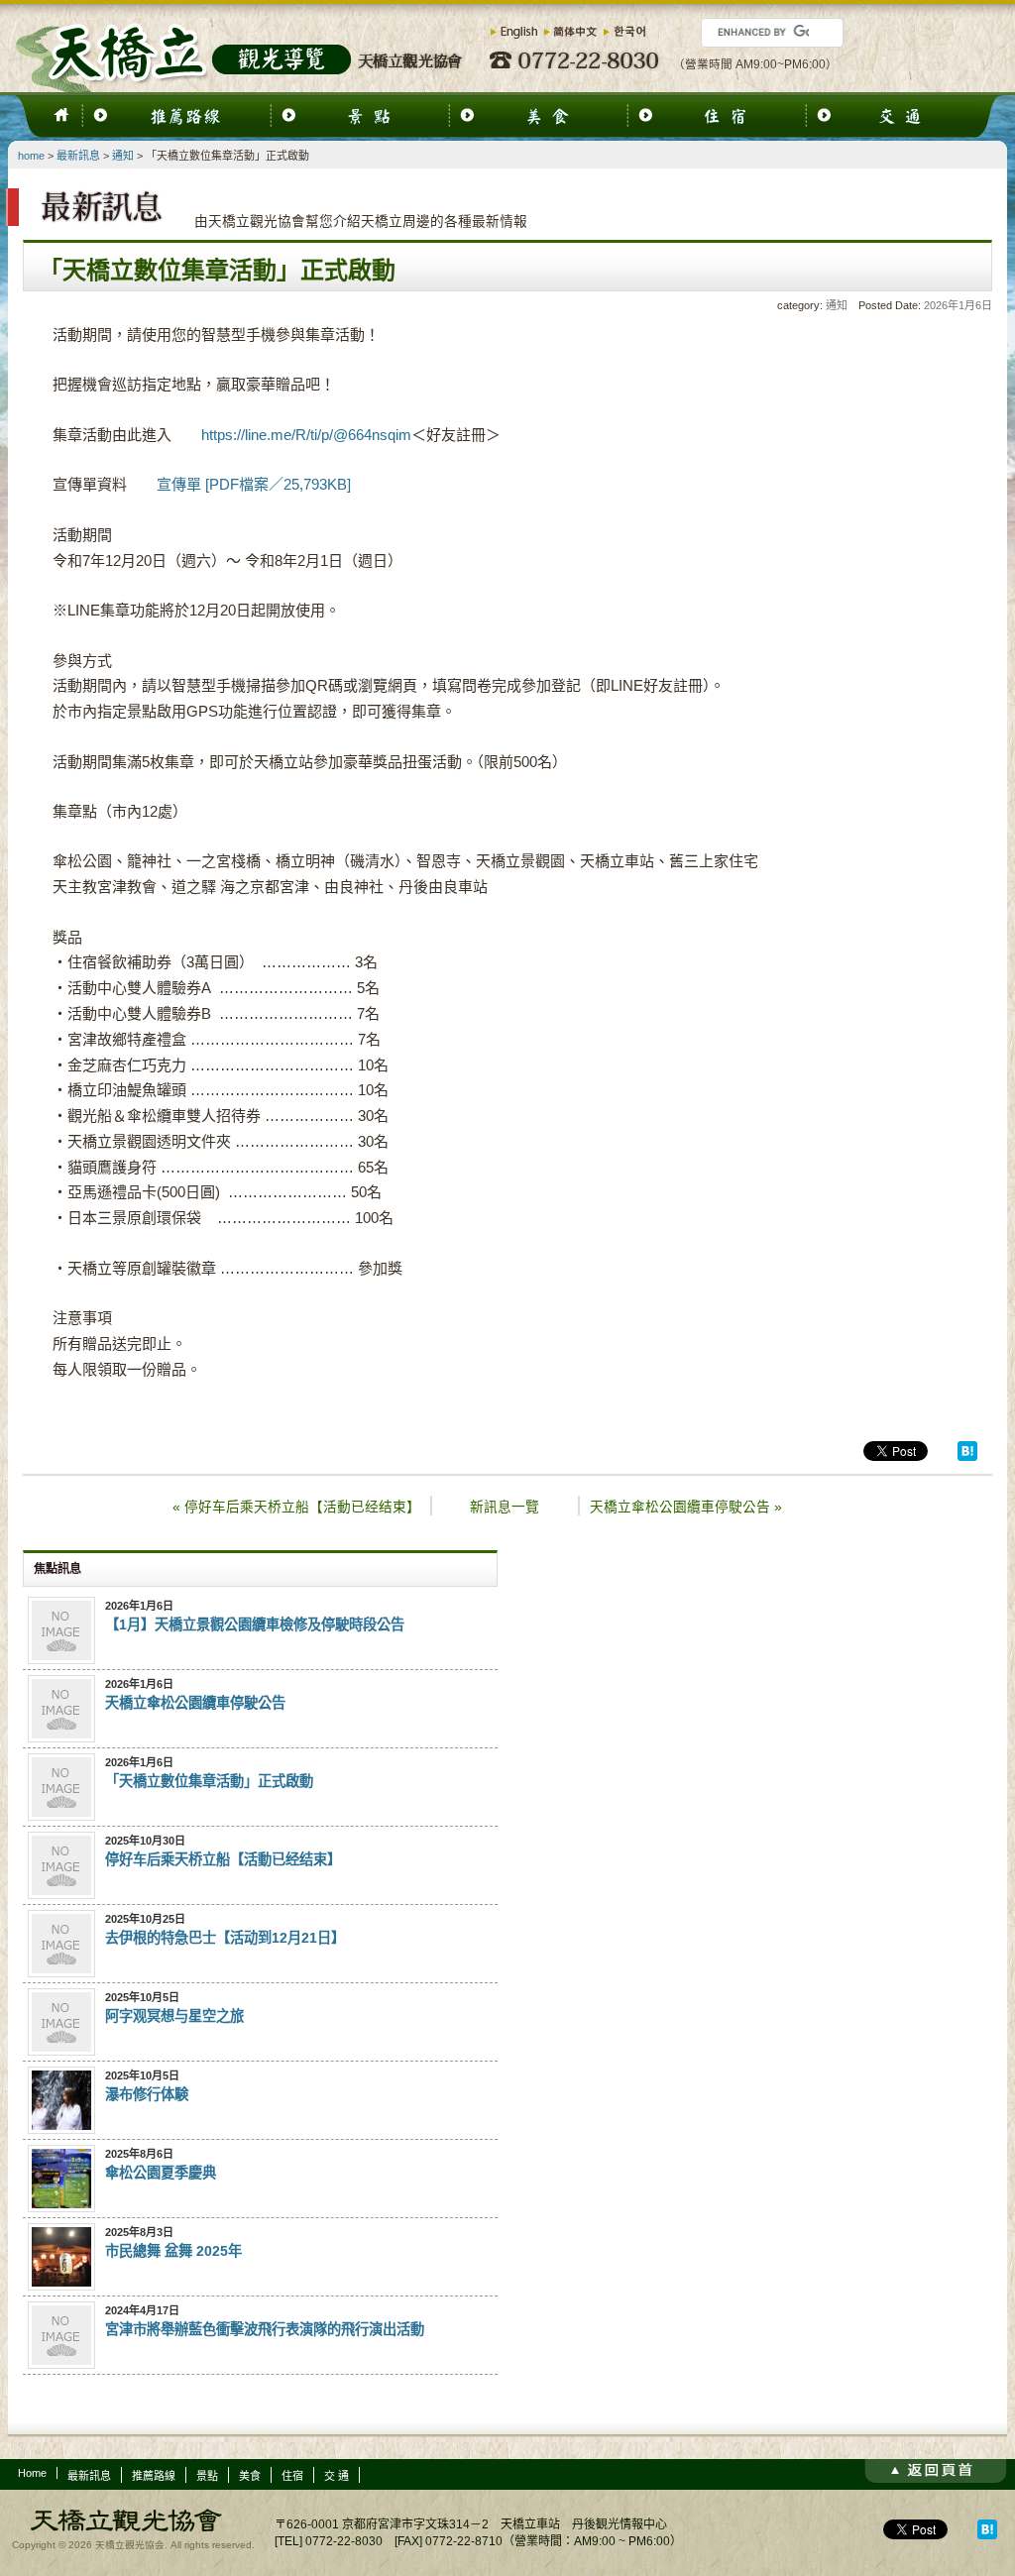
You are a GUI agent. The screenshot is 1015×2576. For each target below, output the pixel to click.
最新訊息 (78, 156)
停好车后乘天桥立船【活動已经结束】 (296, 1507)
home (31, 156)
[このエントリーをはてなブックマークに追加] (967, 1456)
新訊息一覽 (505, 1507)
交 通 (337, 2476)
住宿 (292, 2476)
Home (32, 2473)
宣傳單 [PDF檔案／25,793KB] (254, 484)
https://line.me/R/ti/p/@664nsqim (306, 435)
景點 (207, 2476)
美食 (250, 2476)
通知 (123, 156)
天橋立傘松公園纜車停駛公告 (686, 1507)
